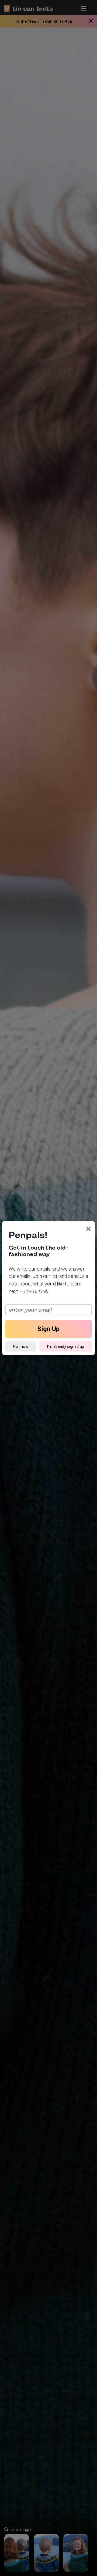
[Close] (89, 1229)
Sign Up (48, 1329)
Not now (21, 1346)
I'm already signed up (65, 1346)
